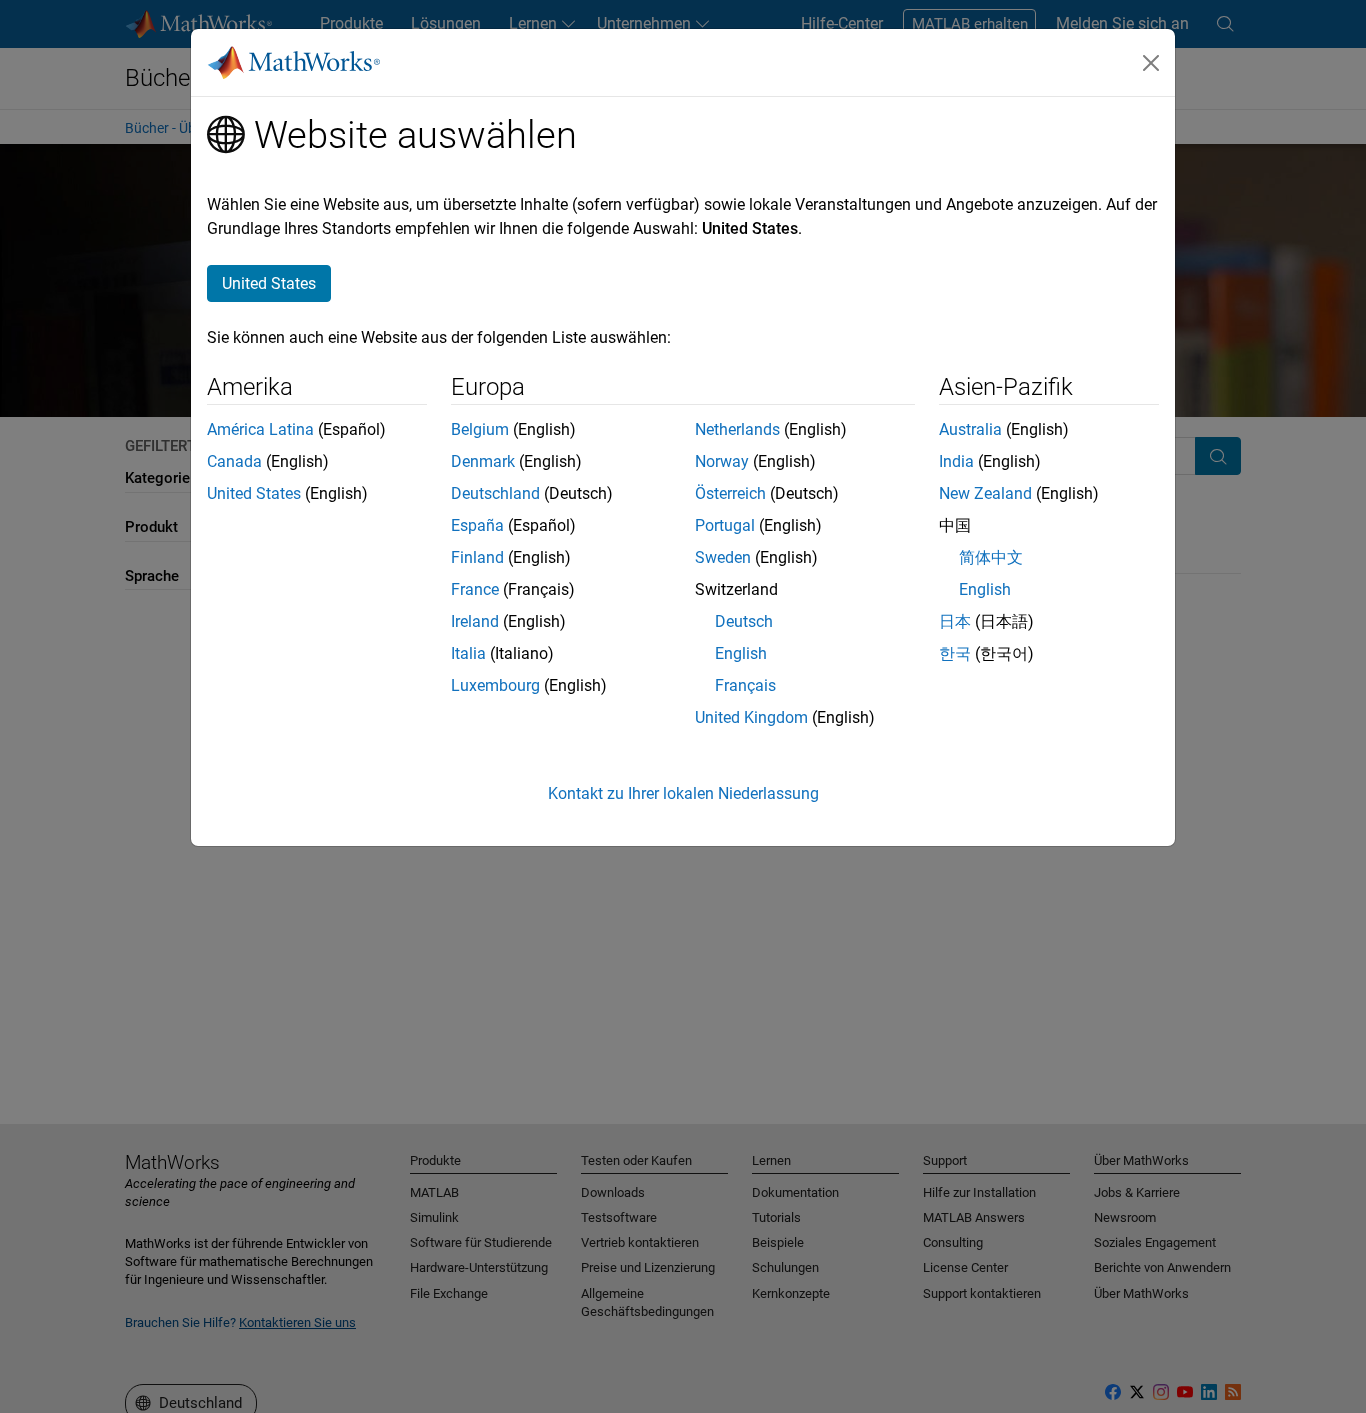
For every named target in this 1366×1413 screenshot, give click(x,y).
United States (254, 493)
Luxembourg (495, 685)
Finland (477, 557)
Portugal (725, 525)
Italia (468, 653)
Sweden (723, 557)
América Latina (260, 429)
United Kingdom (751, 717)
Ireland (475, 621)
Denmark (483, 461)
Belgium (480, 429)
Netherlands (737, 429)
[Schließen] (1151, 63)
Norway (722, 461)
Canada (234, 461)
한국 (955, 653)
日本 (955, 621)
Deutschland (495, 493)
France (475, 589)
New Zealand (985, 493)
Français (745, 685)
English (741, 653)
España (477, 525)
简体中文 (991, 557)
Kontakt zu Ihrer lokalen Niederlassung (683, 793)
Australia (970, 429)
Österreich (730, 493)
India (956, 461)
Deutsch (744, 621)
